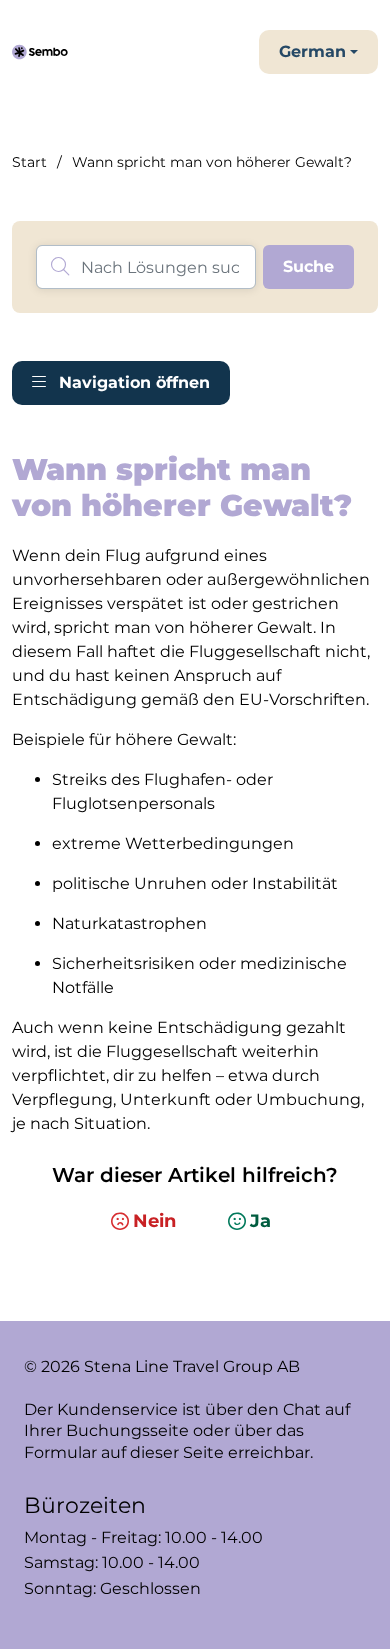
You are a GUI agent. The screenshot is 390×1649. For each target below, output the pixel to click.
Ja (260, 1221)
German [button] (312, 51)
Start (29, 162)
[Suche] (308, 267)
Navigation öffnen (132, 382)
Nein (154, 1221)
